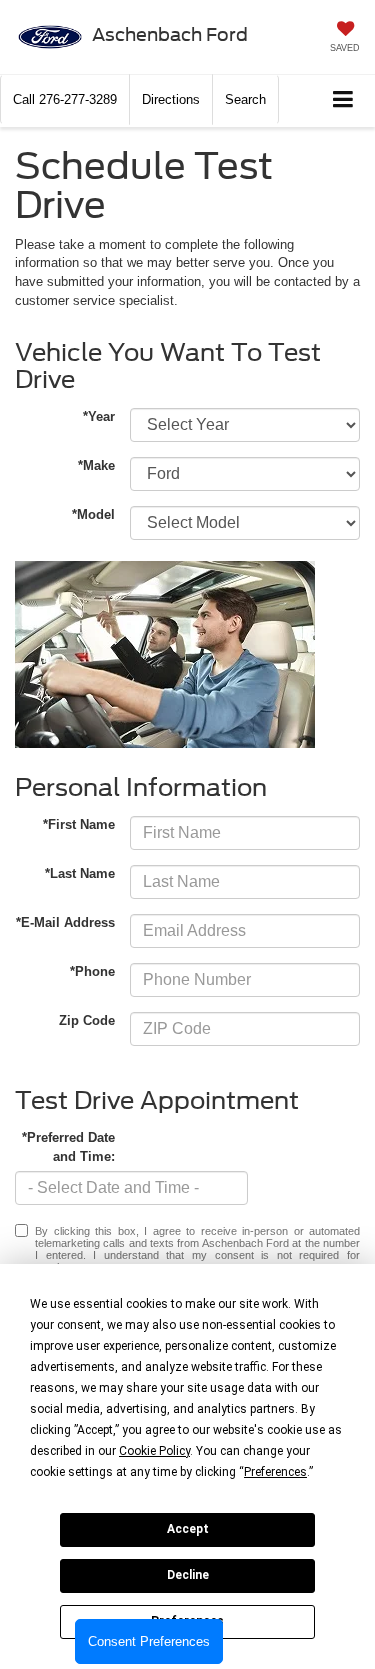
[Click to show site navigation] (343, 100)
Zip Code (87, 1020)
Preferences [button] (275, 1472)
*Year (99, 416)
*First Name (79, 824)
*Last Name (80, 873)
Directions (171, 99)
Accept (188, 1529)
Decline (188, 1575)
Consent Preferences (149, 1641)
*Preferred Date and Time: (68, 1147)
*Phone (92, 971)
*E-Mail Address (65, 922)
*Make (96, 465)
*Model (93, 514)
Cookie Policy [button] (154, 1451)
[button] (65, 99)
